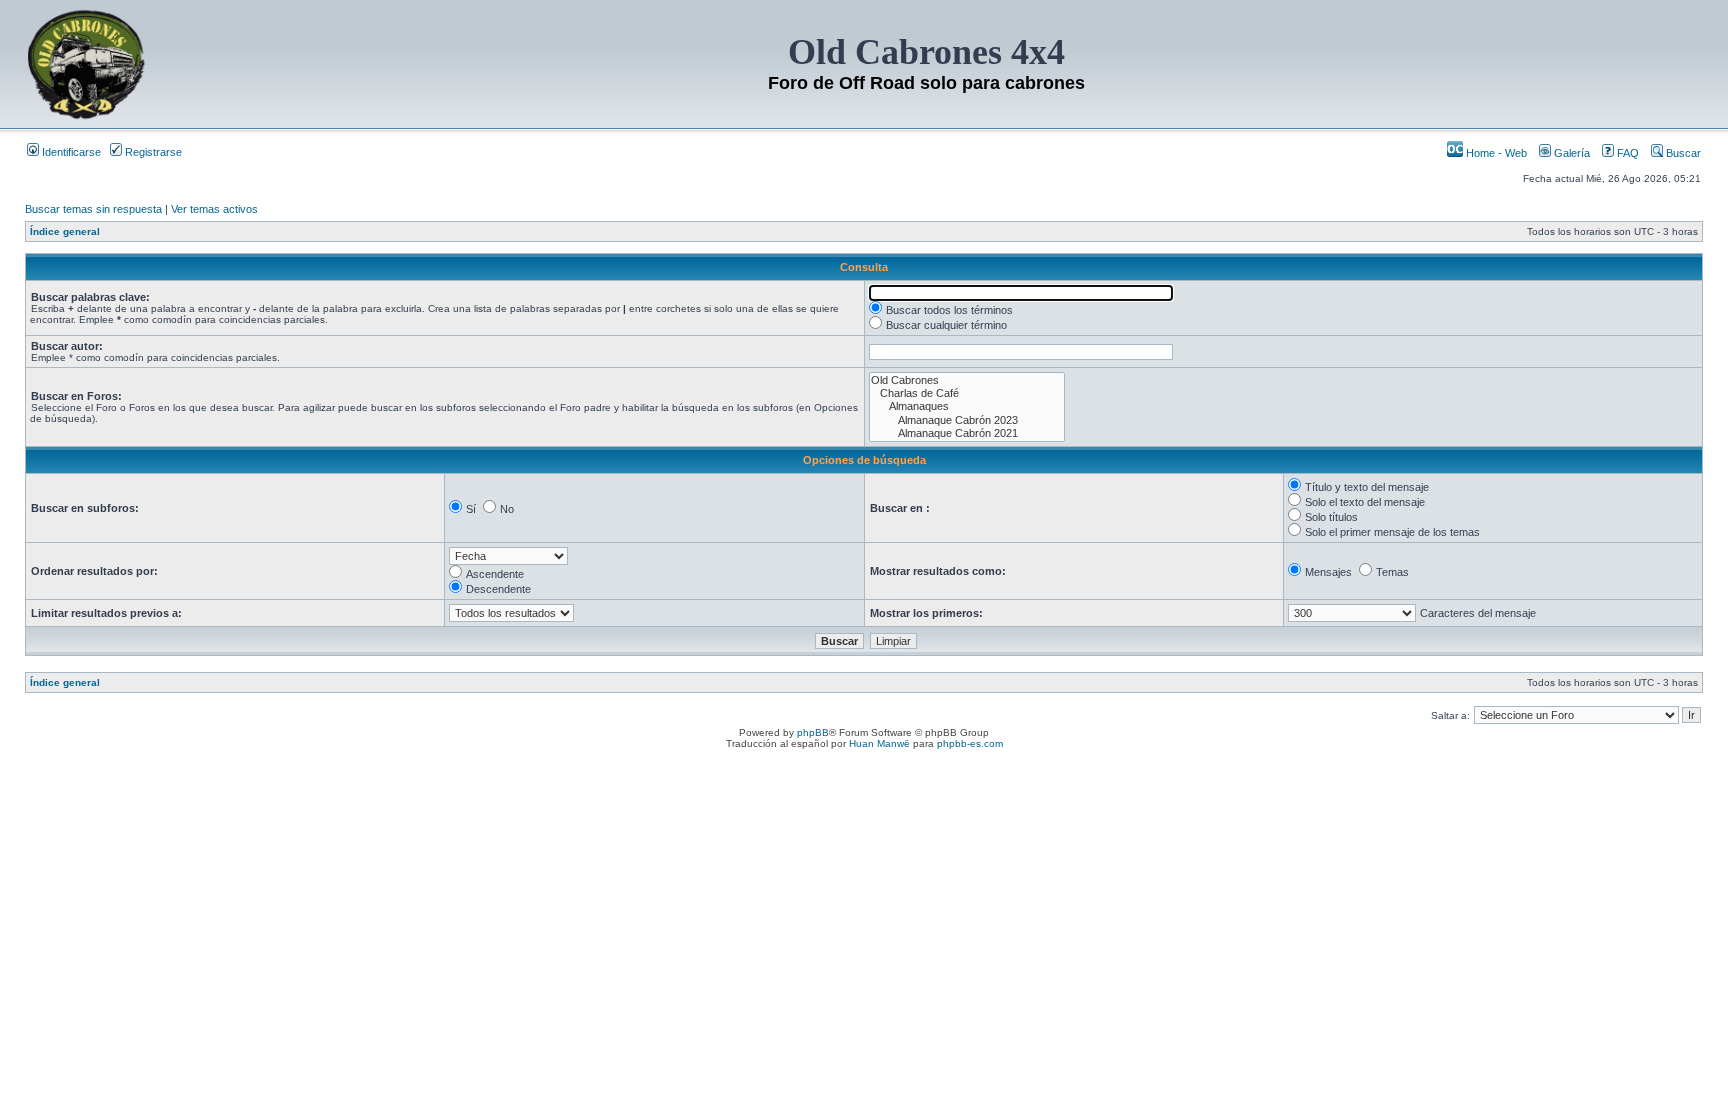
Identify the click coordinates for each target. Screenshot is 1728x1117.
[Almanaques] (967, 406)
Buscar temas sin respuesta (93, 209)
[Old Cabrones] (967, 380)
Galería (1570, 153)
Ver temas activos (214, 209)
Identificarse (70, 152)
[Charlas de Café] (967, 393)
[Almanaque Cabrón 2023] (967, 420)
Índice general (65, 231)
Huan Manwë (879, 743)
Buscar (1682, 153)
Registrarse (152, 152)
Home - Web (1495, 153)
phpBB (813, 732)
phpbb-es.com (970, 743)
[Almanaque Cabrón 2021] (967, 433)
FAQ (1626, 153)
